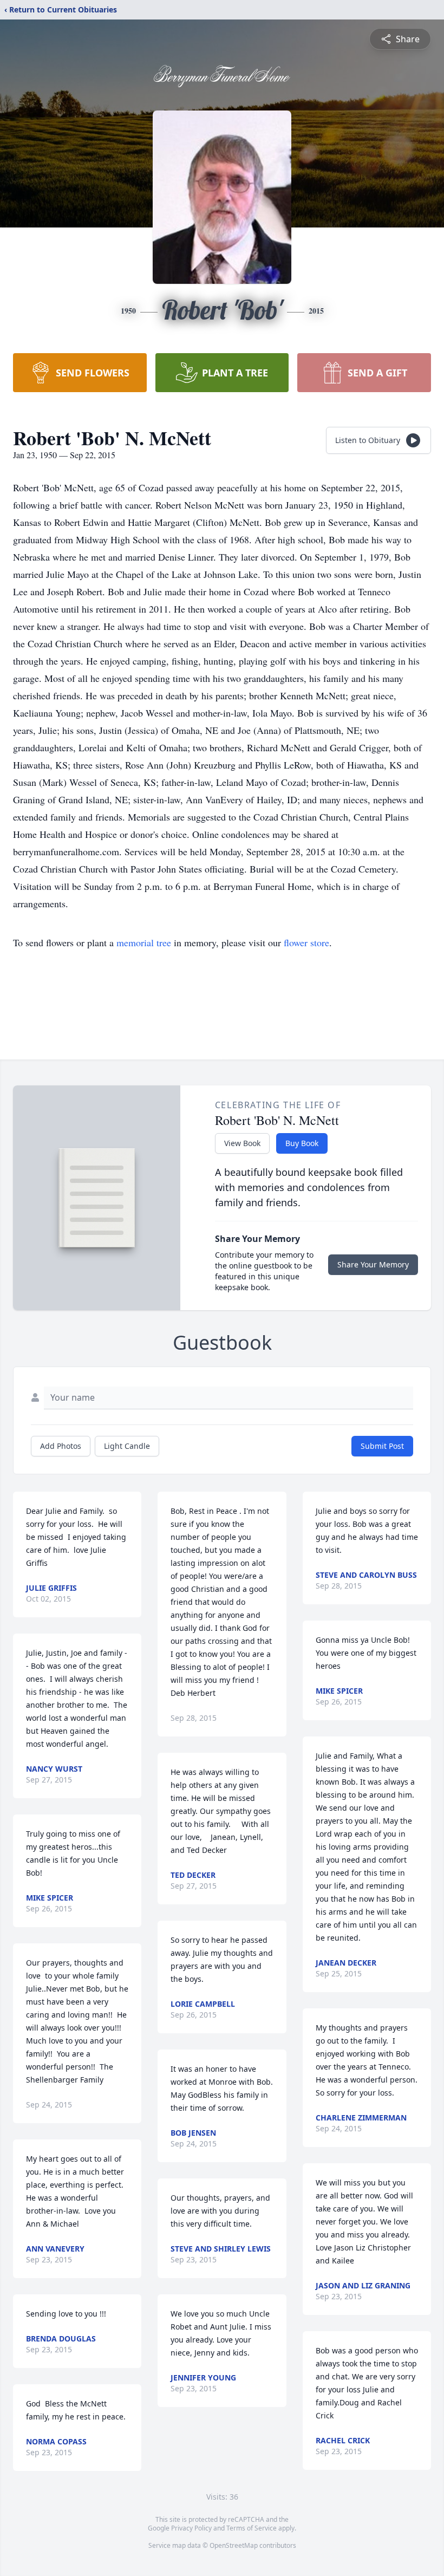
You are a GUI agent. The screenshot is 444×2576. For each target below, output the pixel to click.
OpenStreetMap (234, 2545)
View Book (242, 1143)
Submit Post (382, 1446)
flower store (306, 942)
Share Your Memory (373, 1264)
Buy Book (302, 1143)
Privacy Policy (191, 2528)
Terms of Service (252, 2528)
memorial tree (144, 942)
